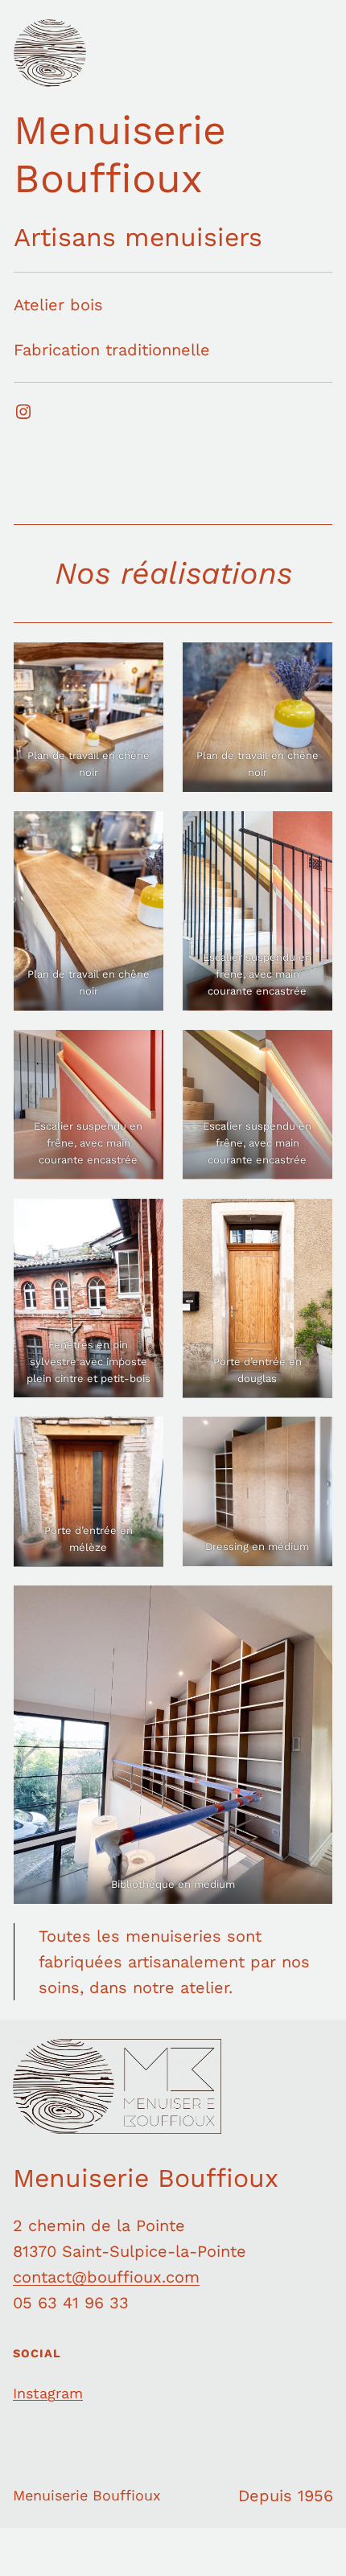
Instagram (48, 2393)
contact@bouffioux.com (106, 2277)
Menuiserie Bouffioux (120, 154)
